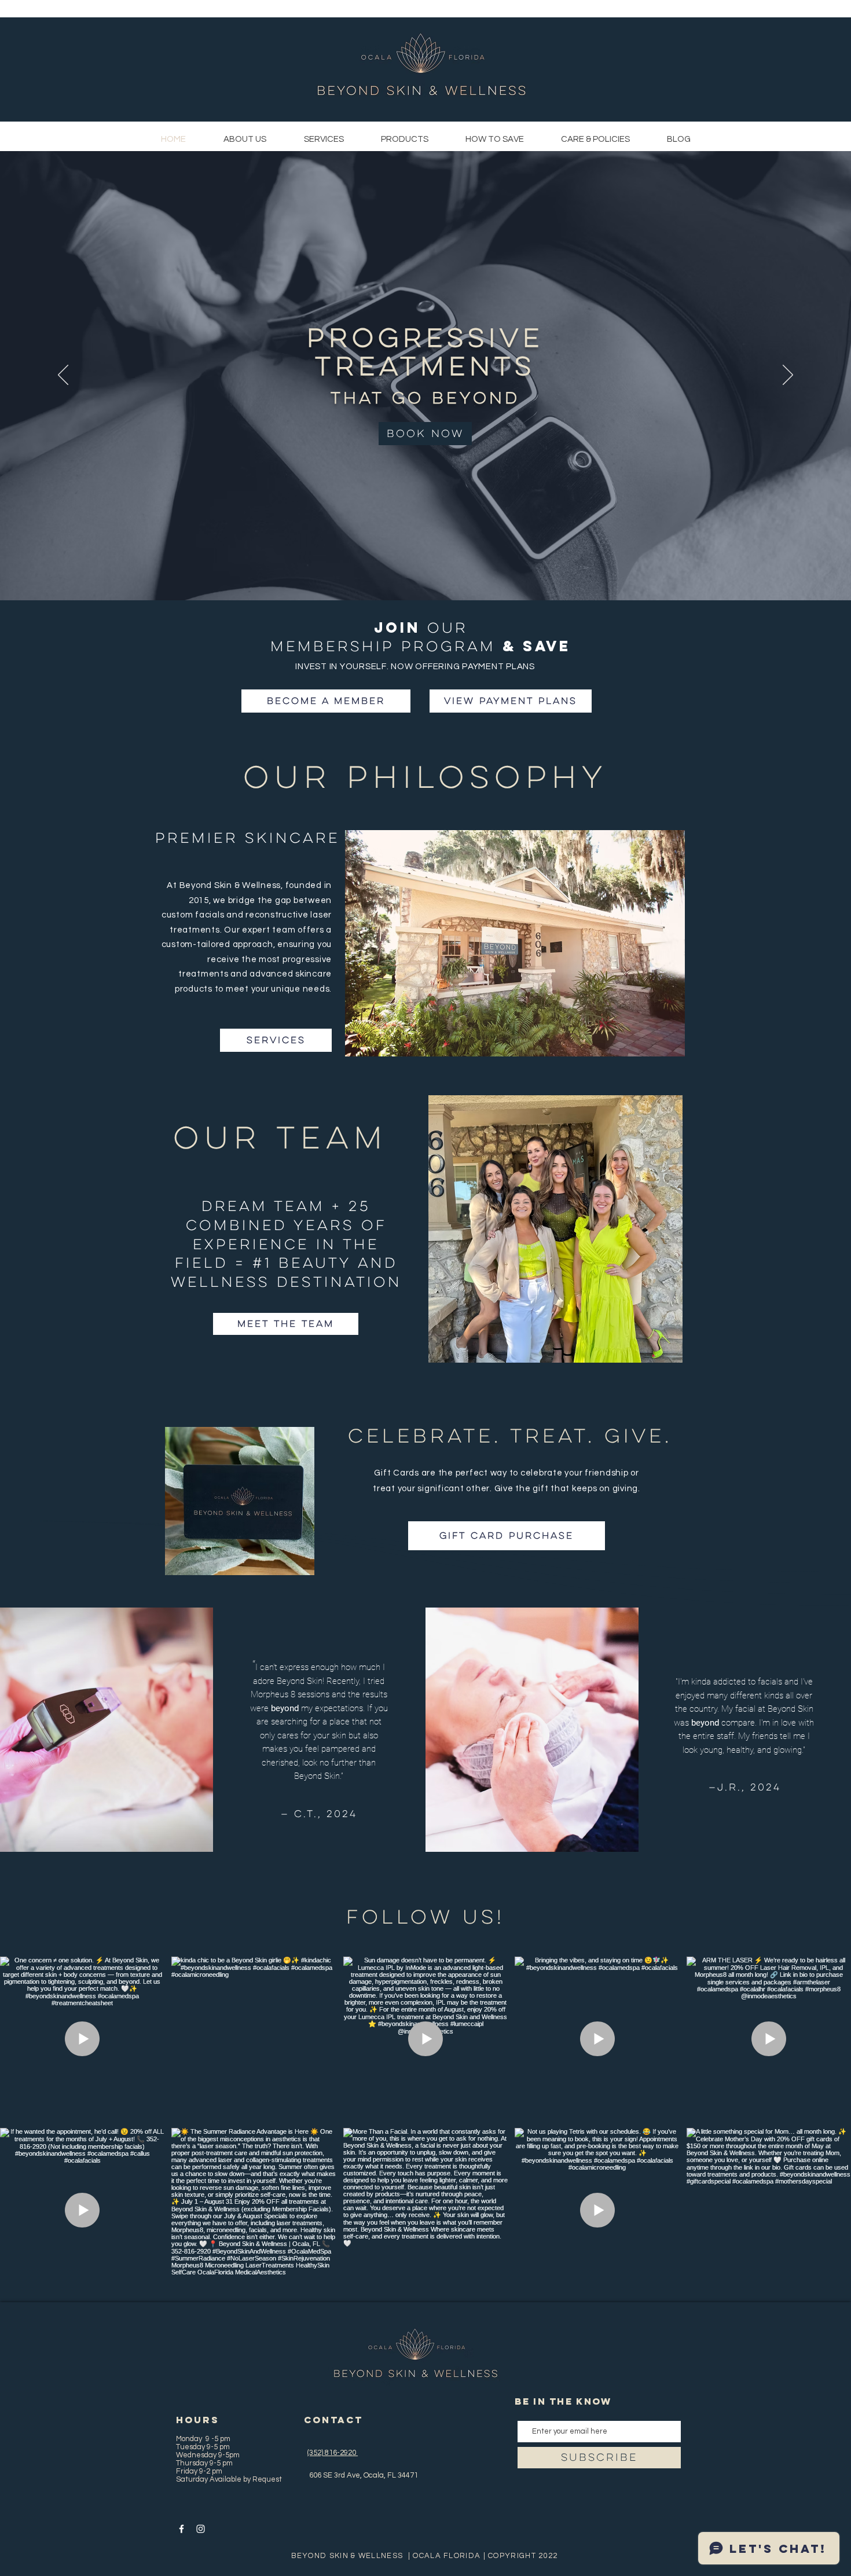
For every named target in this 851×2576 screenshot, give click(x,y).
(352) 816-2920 (333, 2453)
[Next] (788, 376)
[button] (495, 140)
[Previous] (63, 376)
